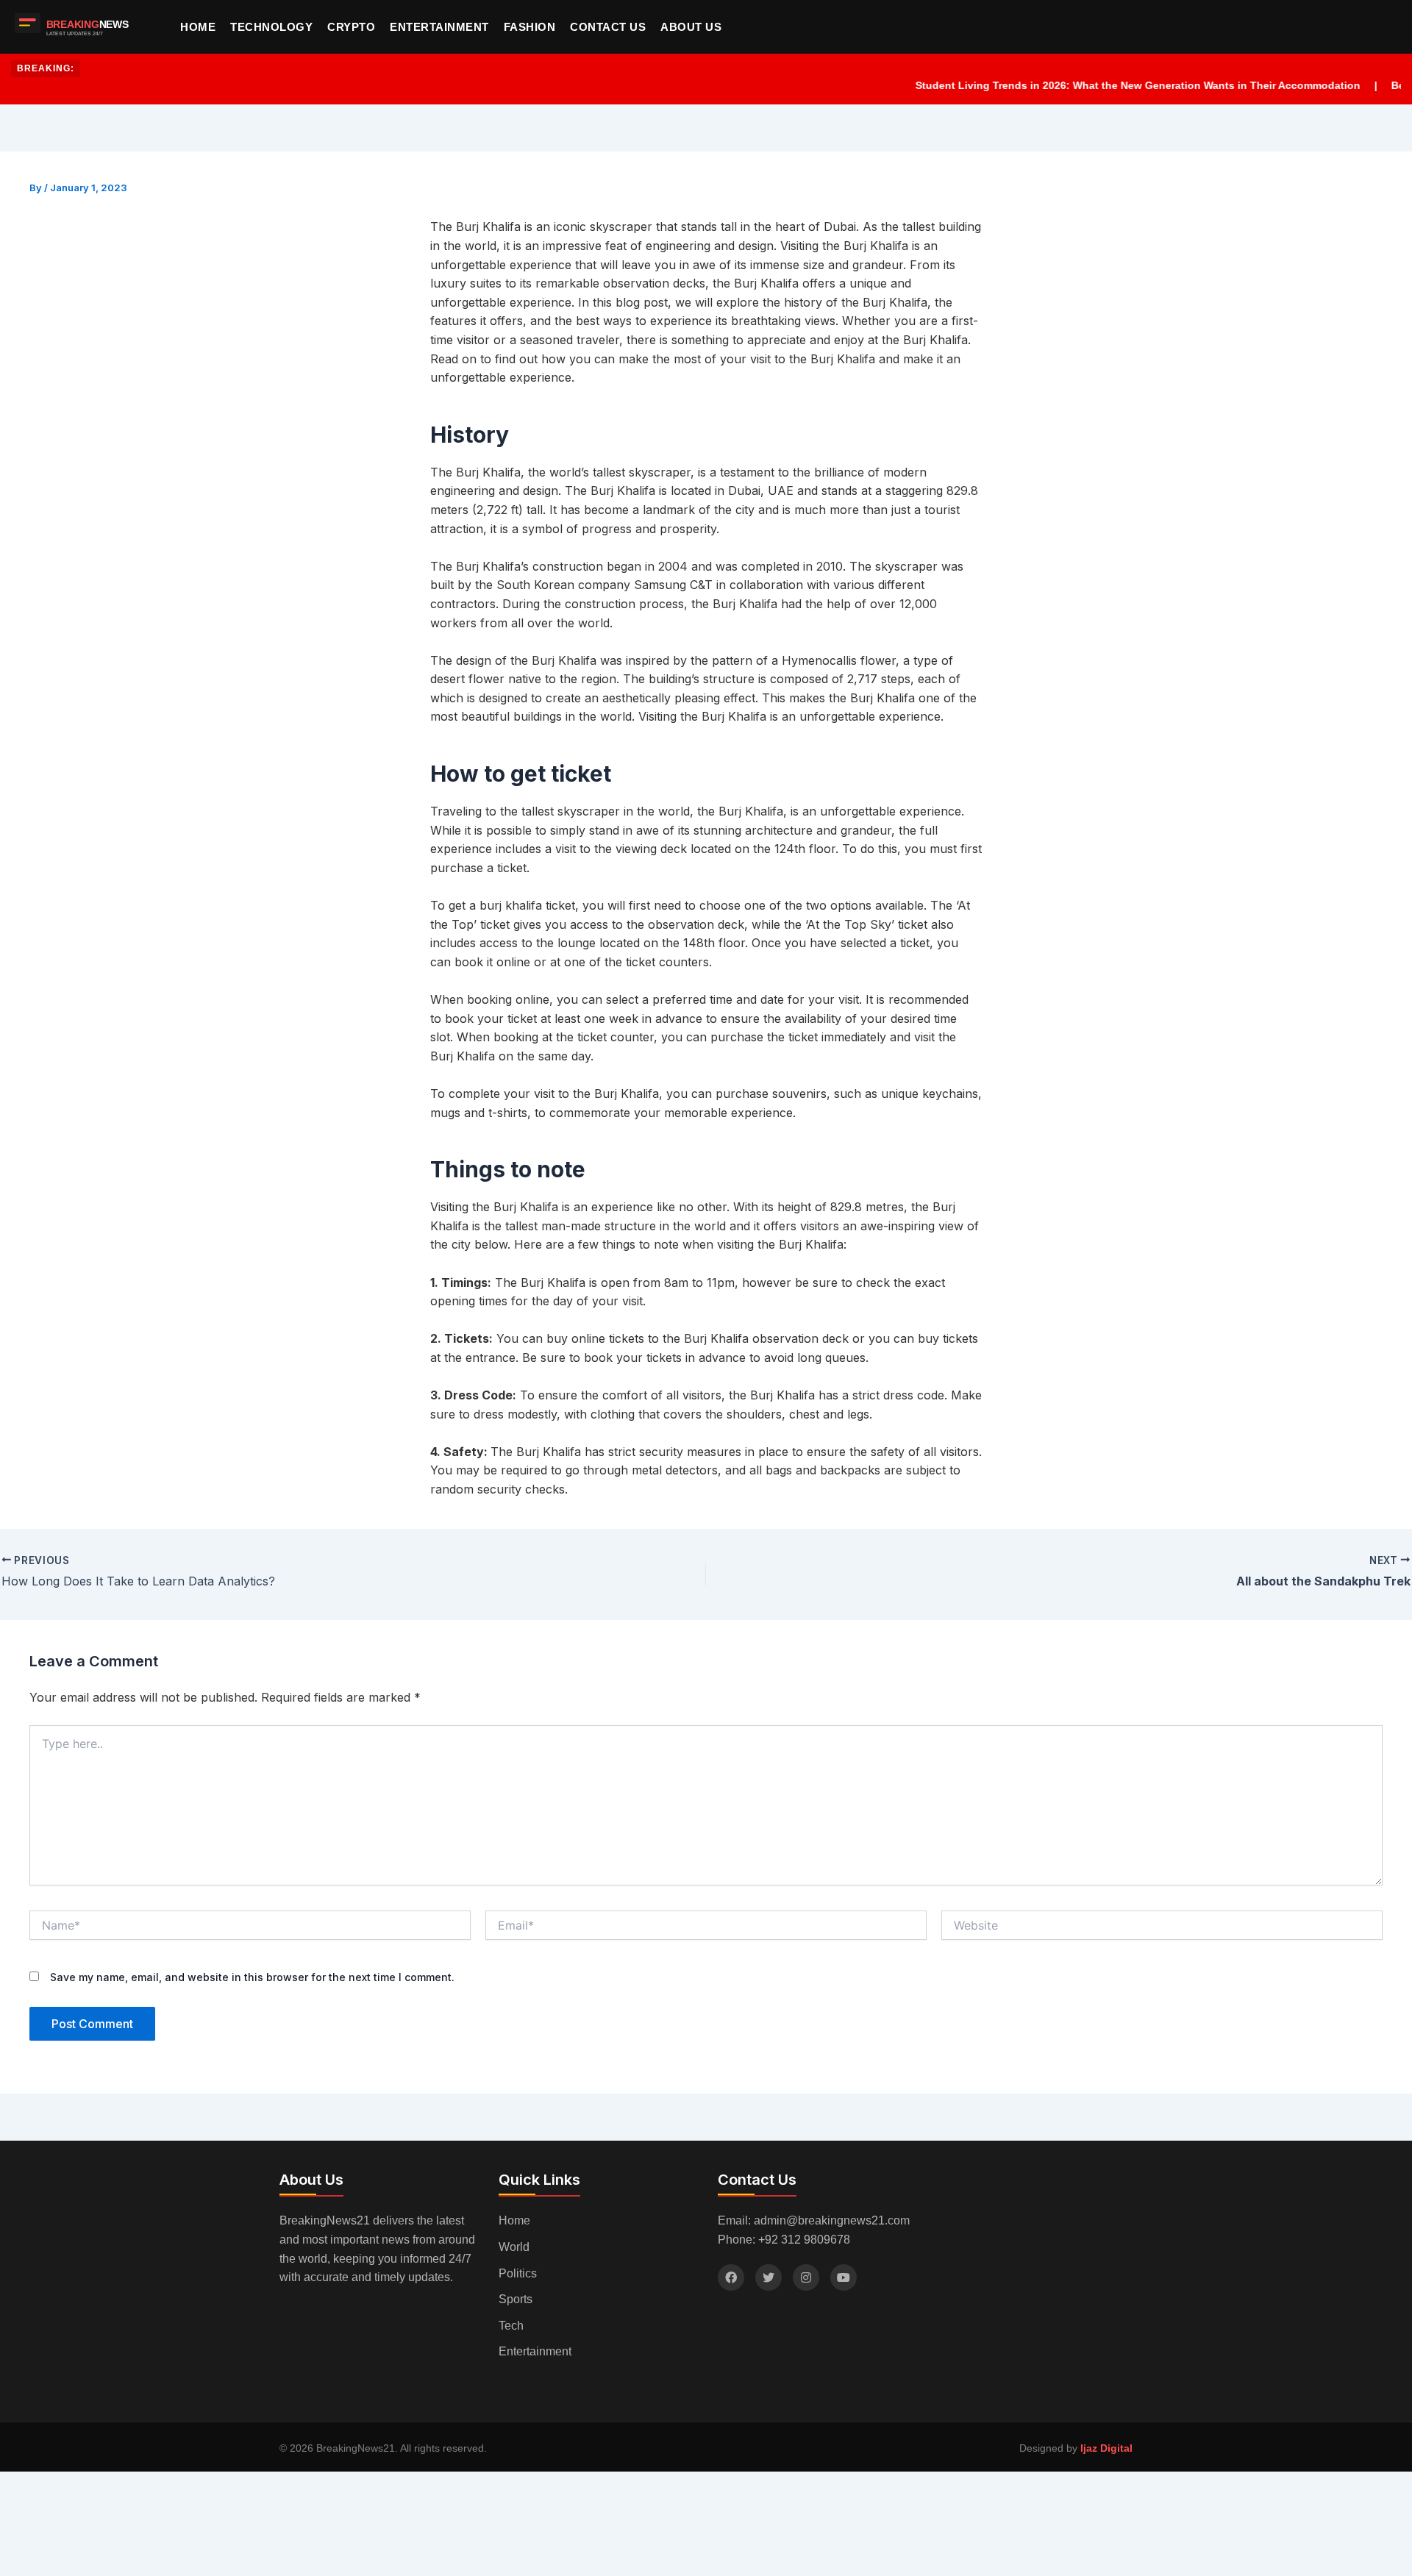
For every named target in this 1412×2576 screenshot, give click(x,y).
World (514, 2247)
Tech (511, 2326)
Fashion (530, 27)
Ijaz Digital (1106, 2448)
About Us (691, 27)
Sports (516, 2299)
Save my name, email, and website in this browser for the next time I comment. (252, 1977)
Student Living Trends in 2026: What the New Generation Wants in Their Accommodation (1099, 85)
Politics (518, 2273)
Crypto (351, 27)
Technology (271, 27)
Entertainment (439, 27)
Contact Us (608, 27)
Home (198, 27)
